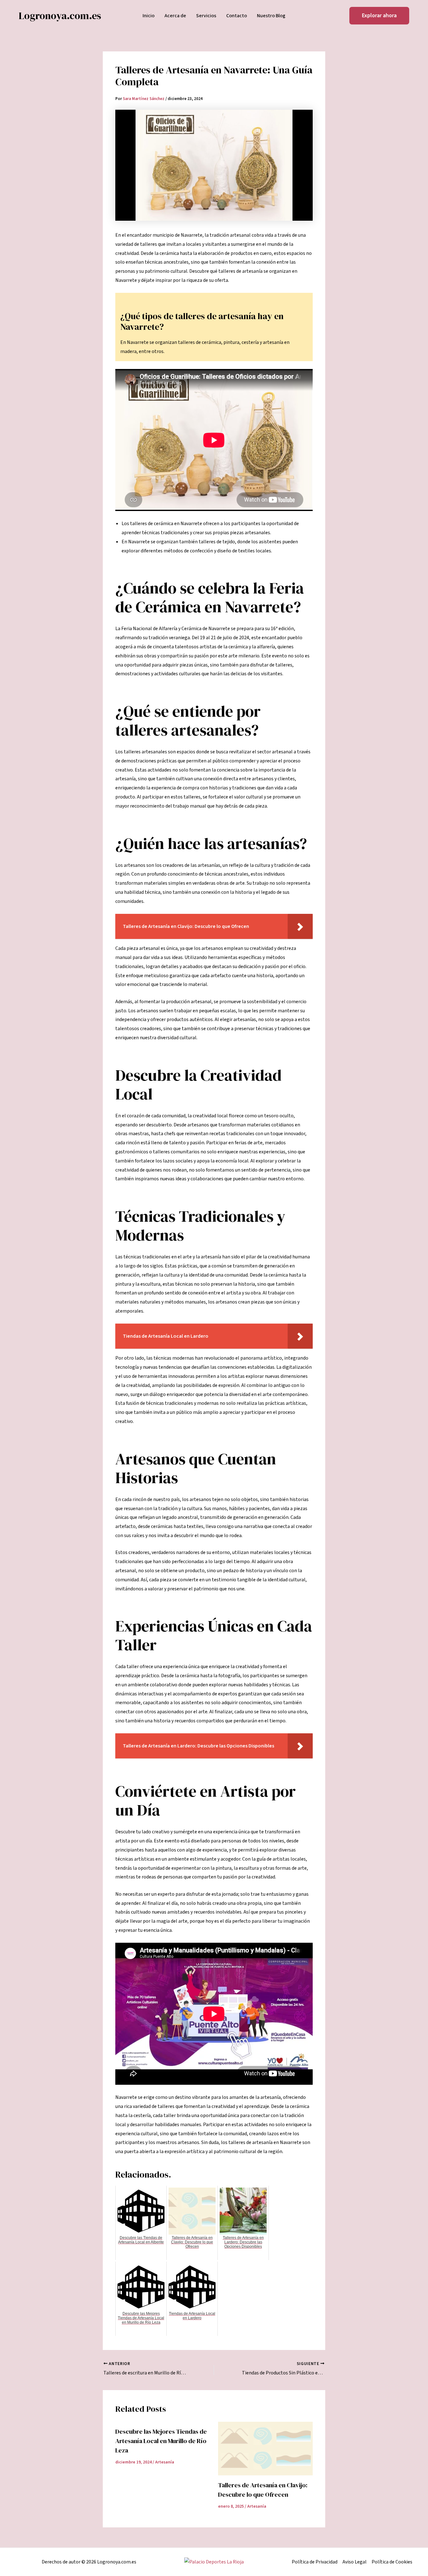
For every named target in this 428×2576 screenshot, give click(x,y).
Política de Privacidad (315, 2562)
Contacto (237, 16)
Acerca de (175, 16)
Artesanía (165, 2462)
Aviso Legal (355, 2562)
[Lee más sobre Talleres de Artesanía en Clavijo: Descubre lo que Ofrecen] (266, 2448)
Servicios (206, 16)
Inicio (149, 16)
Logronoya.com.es (60, 16)
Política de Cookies (392, 2562)
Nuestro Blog (271, 16)
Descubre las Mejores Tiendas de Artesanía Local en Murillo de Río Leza (161, 2441)
